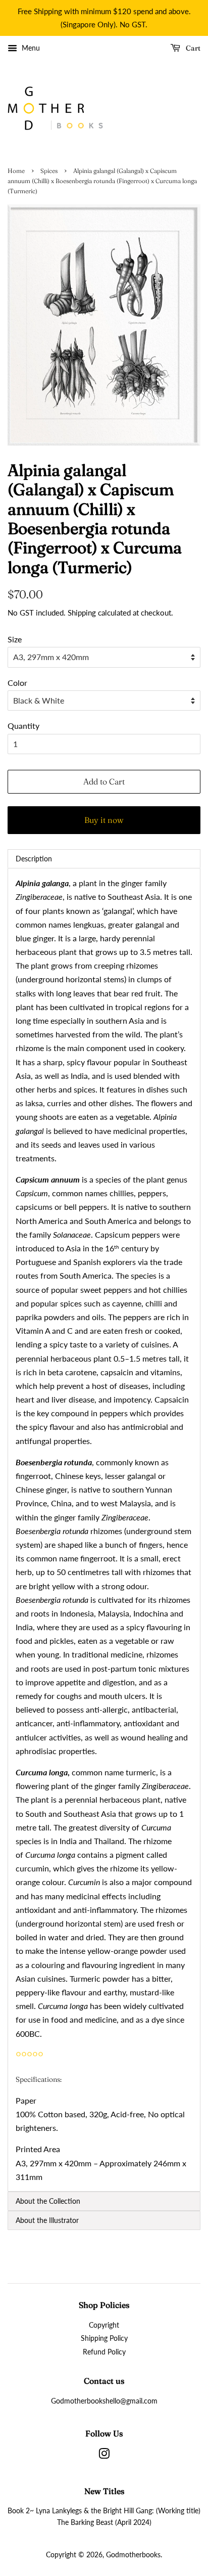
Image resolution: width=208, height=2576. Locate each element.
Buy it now (104, 820)
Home (16, 171)
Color (17, 683)
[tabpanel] (104, 1530)
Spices (49, 171)
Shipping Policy (104, 2338)
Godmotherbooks (133, 2555)
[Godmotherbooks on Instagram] (104, 2456)
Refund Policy (104, 2352)
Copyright (104, 2325)
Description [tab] (34, 859)
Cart (192, 48)
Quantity (23, 726)
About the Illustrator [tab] (47, 2220)
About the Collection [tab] (48, 2201)
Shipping (82, 613)
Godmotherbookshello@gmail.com (104, 2401)
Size (15, 639)
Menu (30, 48)
